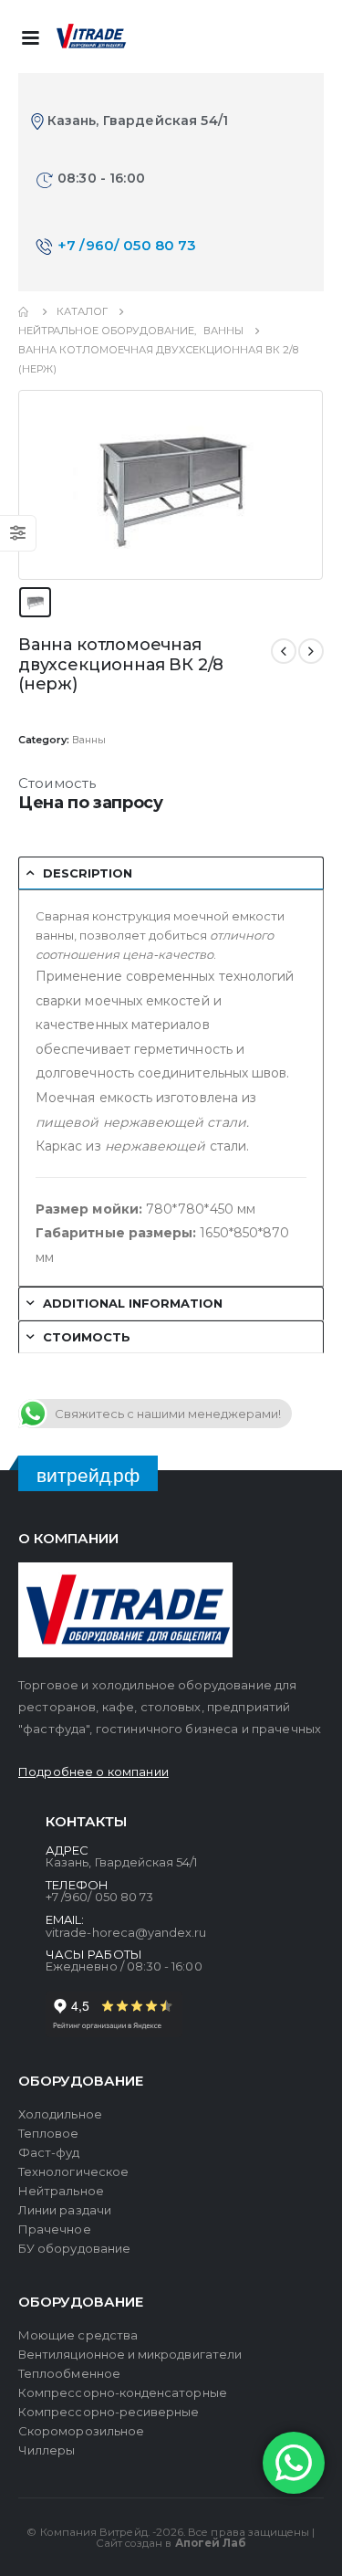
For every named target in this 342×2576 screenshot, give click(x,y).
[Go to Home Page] (25, 312)
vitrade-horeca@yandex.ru (126, 1932)
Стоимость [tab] (87, 1337)
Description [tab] (88, 873)
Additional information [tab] (133, 1303)
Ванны (89, 740)
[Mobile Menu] (30, 37)
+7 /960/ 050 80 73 (127, 245)
